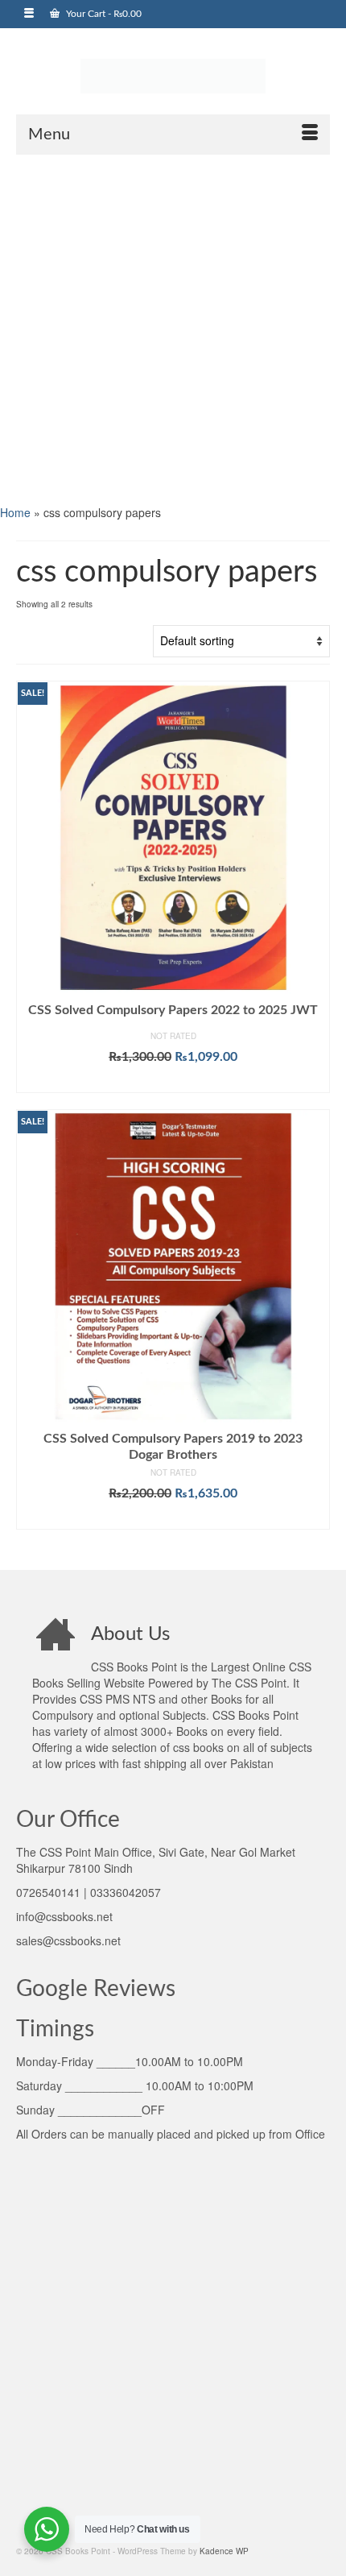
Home (15, 512)
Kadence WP (224, 2551)
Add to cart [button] (173, 1081)
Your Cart (103, 14)
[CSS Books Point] (173, 75)
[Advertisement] (173, 328)
